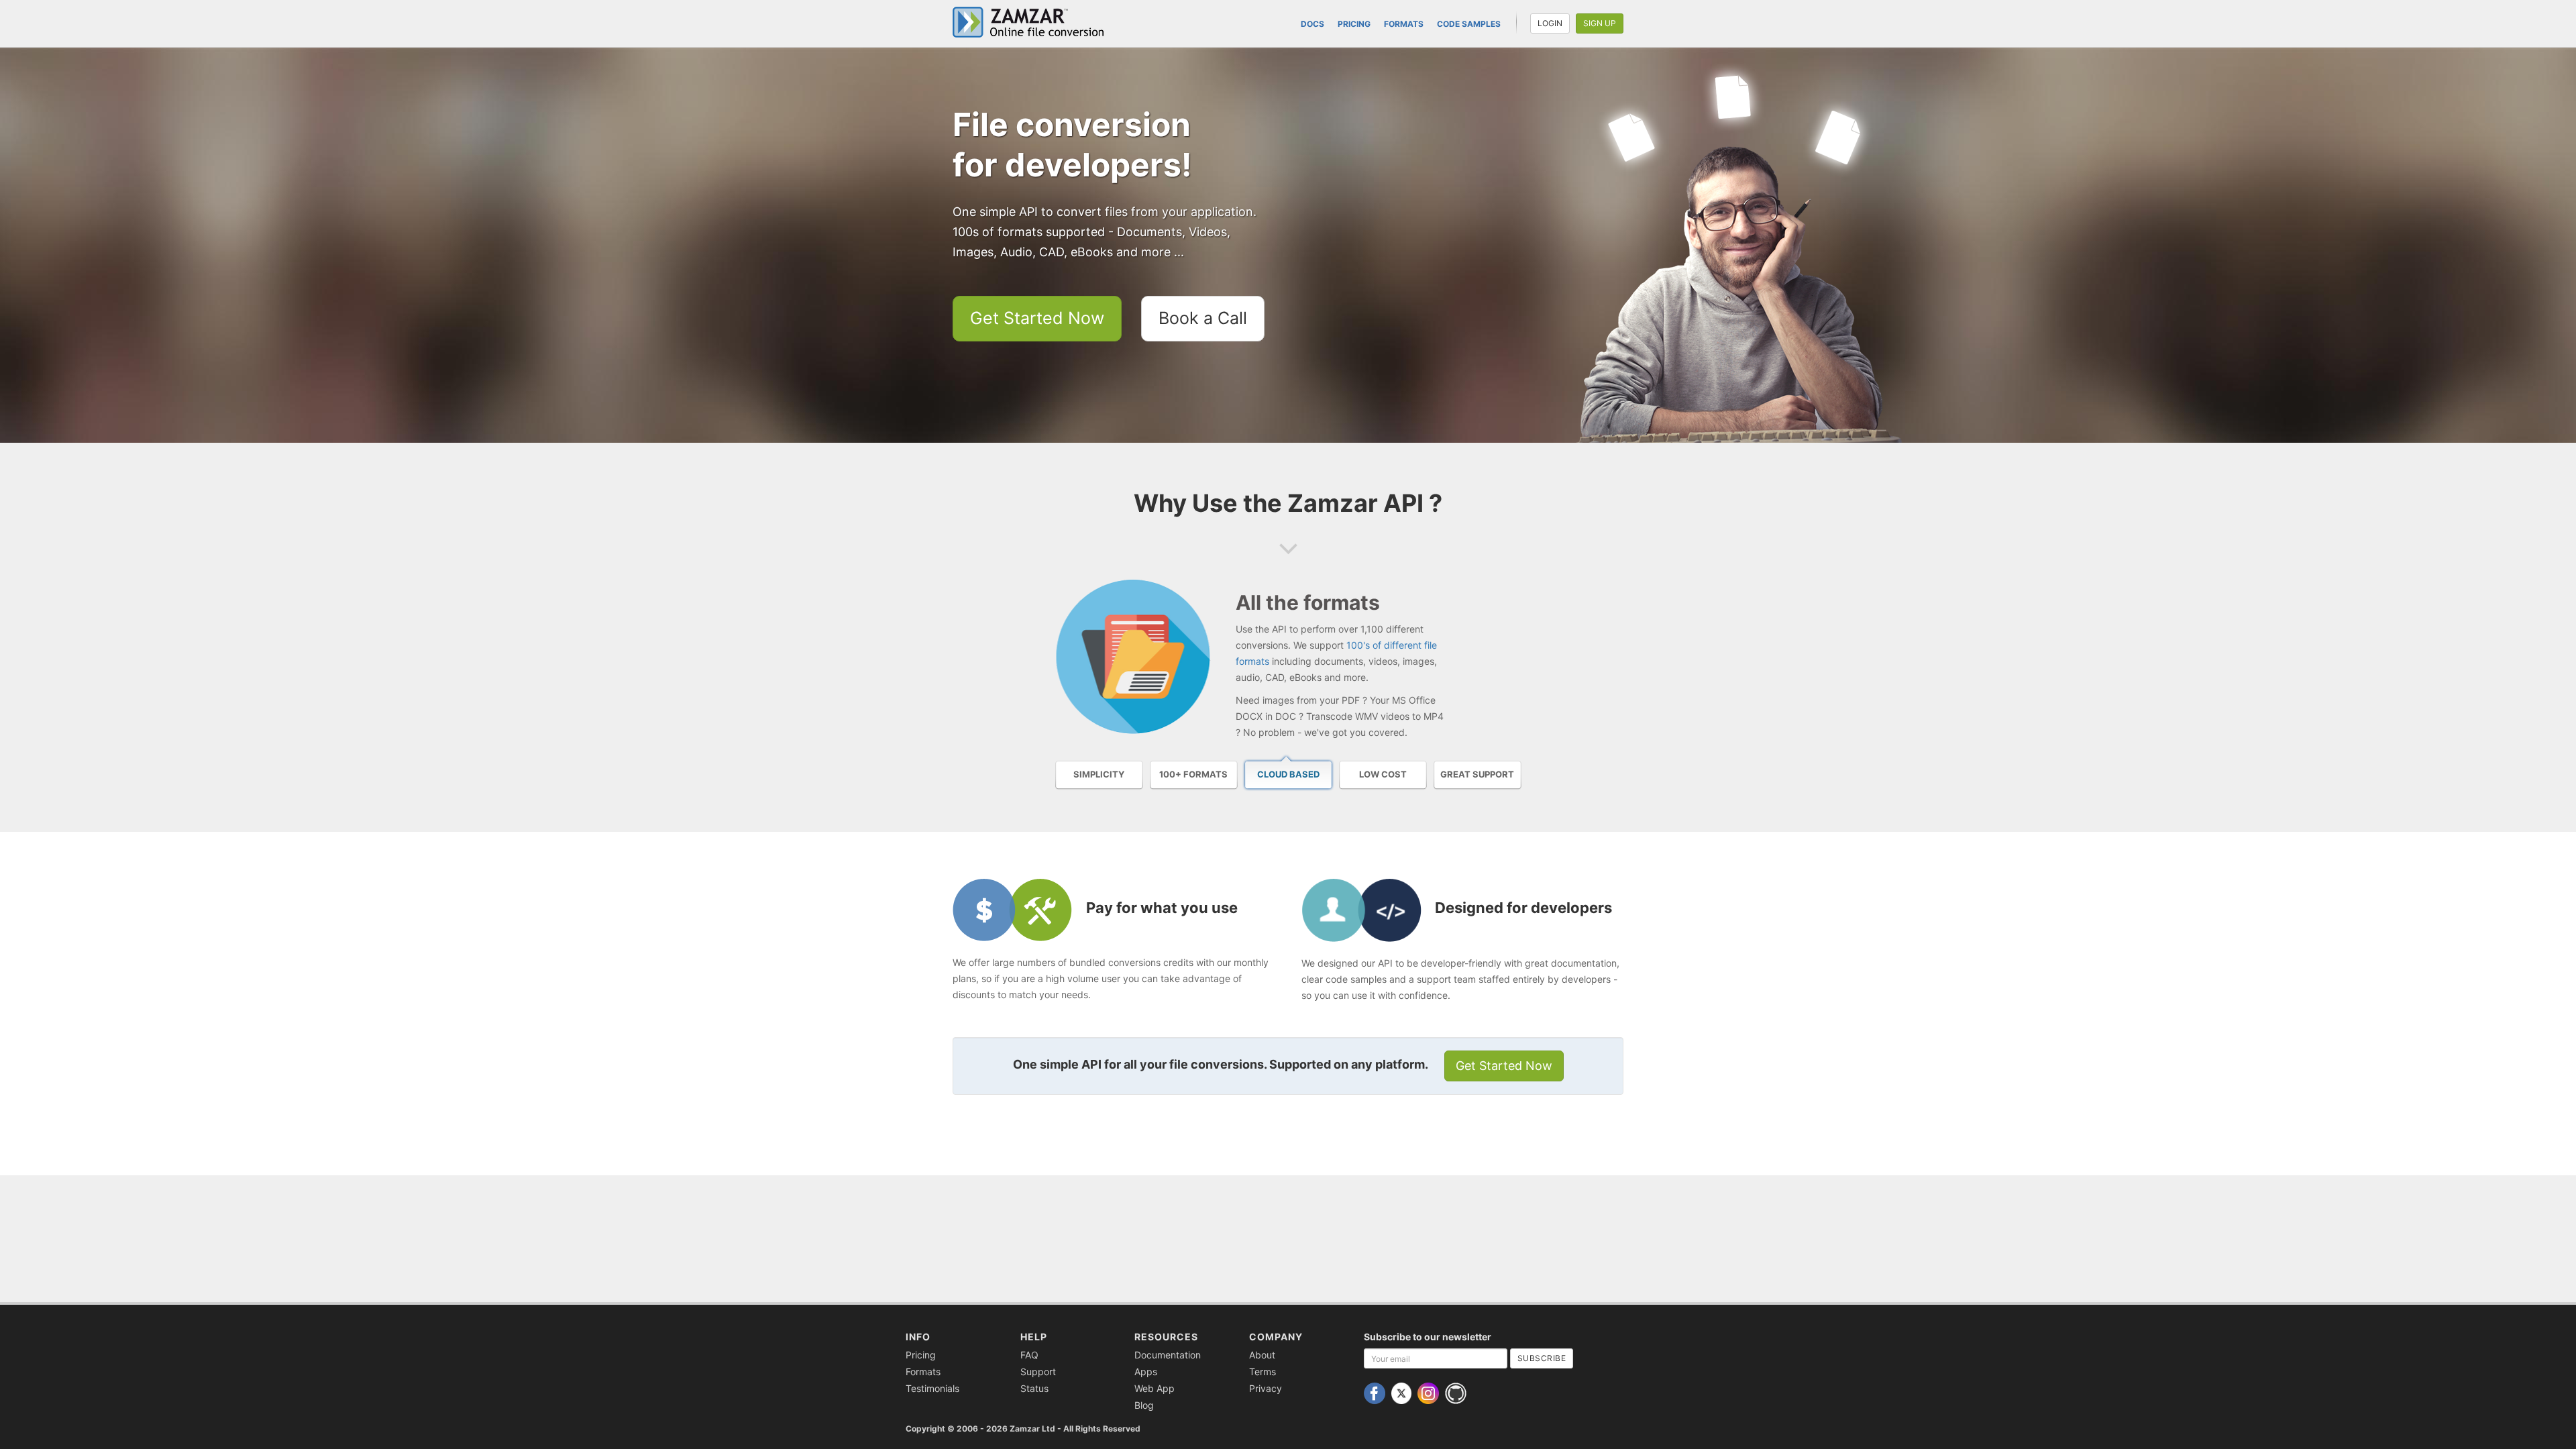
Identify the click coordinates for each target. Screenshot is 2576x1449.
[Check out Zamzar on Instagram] (1430, 1392)
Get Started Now (1037, 318)
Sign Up (1600, 23)
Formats (1404, 24)
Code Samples (1469, 24)
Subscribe (1542, 1358)
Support (1038, 1372)
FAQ (1029, 1355)
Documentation (1168, 1355)
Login (1550, 23)
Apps (1146, 1372)
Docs (1312, 24)
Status (1034, 1388)
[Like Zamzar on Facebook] (1376, 1392)
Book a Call (1203, 318)
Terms (1263, 1372)
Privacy (1266, 1388)
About (1262, 1355)
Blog (1144, 1405)
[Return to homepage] (1033, 22)
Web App (1155, 1388)
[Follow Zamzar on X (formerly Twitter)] (1403, 1392)
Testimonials (932, 1388)
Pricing (1354, 24)
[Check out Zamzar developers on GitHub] (1457, 1392)
